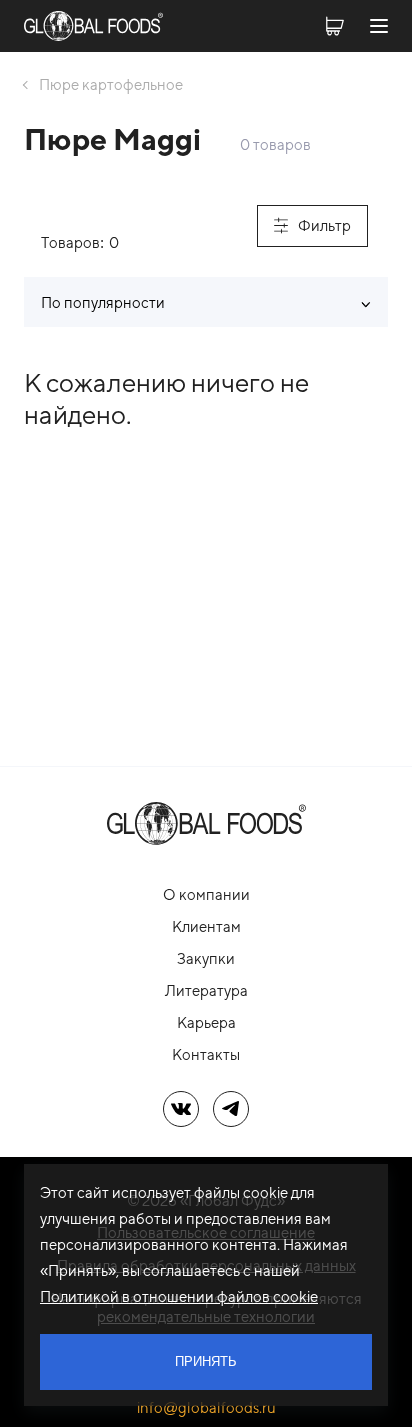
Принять (206, 1361)
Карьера (206, 1022)
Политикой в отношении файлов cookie (179, 1296)
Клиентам (206, 926)
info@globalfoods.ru (206, 1407)
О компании (206, 894)
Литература (206, 990)
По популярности (103, 302)
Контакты (206, 1054)
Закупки (206, 958)
